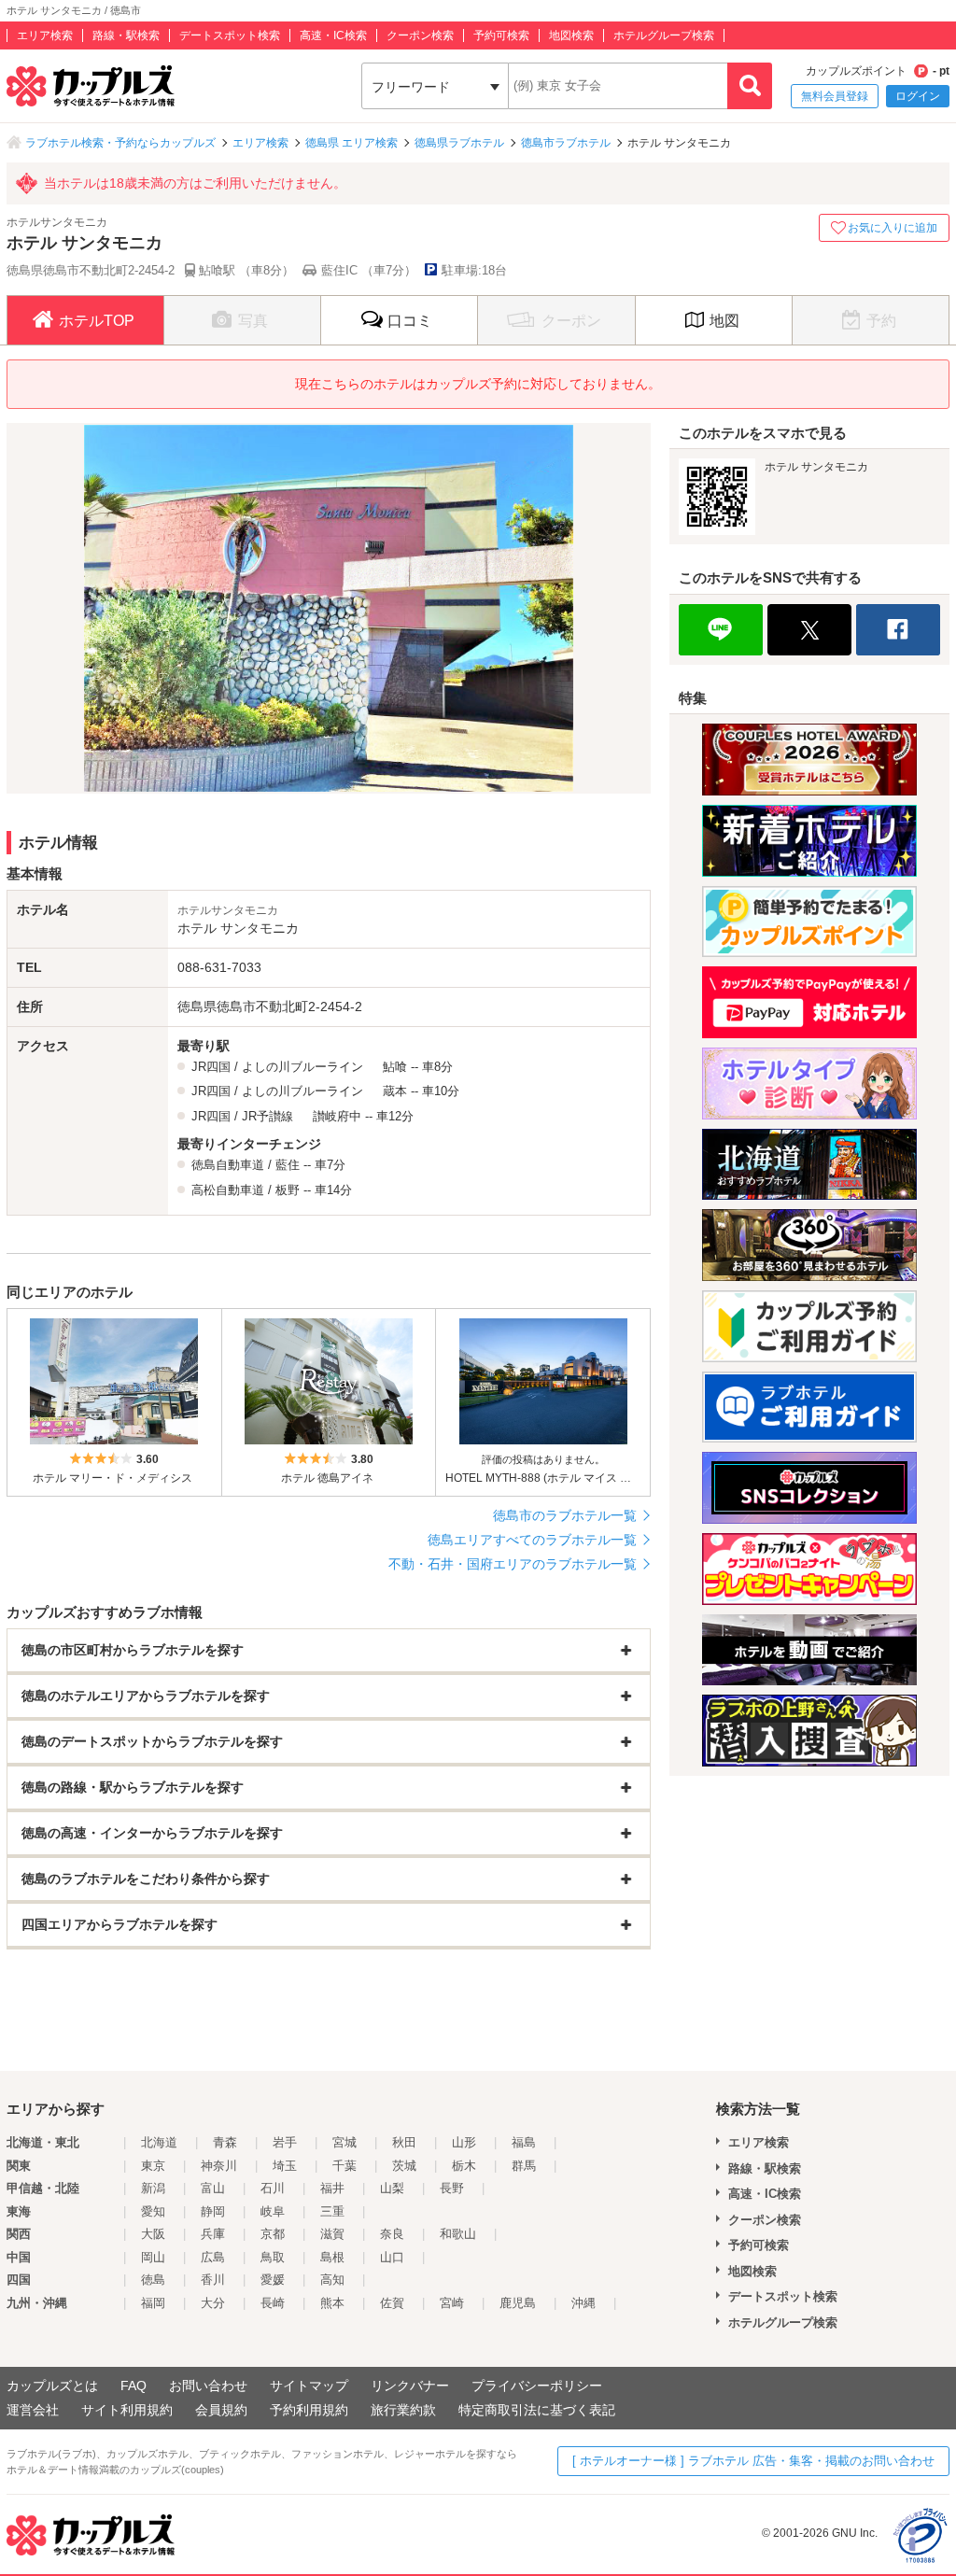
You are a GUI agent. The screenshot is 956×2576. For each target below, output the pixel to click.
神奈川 (219, 2166)
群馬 (524, 2166)
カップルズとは (52, 2386)
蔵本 (395, 1091)
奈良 (392, 2234)
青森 (225, 2142)
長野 (452, 2188)
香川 (213, 2280)
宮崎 (452, 2303)
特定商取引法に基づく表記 (537, 2410)
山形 (464, 2142)
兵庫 (213, 2234)
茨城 (404, 2166)
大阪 (153, 2234)
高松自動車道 (228, 1190)
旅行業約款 (403, 2410)
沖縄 (583, 2303)
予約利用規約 (309, 2410)
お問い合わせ (208, 2386)
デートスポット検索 (230, 35)
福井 (332, 2188)
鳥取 (273, 2257)
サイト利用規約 (127, 2410)
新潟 (153, 2188)
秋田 (404, 2142)
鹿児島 (518, 2303)
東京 (153, 2166)
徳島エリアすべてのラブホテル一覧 (532, 1540)
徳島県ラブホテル (459, 143)
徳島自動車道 (228, 1165)
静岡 (213, 2211)
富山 (213, 2188)
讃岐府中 (337, 1116)
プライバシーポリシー (537, 2386)
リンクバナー (410, 2386)
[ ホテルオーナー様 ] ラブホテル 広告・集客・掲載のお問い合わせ (753, 2461)
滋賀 (332, 2234)
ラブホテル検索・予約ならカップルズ (120, 143)
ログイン (918, 96)
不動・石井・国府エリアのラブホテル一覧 (513, 1564)
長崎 (273, 2303)
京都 (273, 2234)
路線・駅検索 (126, 35)
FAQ (134, 2386)
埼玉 (285, 2166)
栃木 (464, 2166)
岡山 (153, 2257)
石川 (273, 2188)
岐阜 (273, 2211)
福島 (524, 2142)
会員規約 (221, 2410)
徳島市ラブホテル (566, 143)
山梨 (392, 2188)
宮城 (344, 2142)
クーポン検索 (420, 35)
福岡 (153, 2303)
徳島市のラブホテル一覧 (565, 1515)
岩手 (285, 2142)
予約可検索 (501, 35)
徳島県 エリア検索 (351, 143)
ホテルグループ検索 (664, 35)
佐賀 (392, 2303)
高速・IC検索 (333, 35)
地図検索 (571, 35)
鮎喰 (395, 1067)
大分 (213, 2303)
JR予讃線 (267, 1116)
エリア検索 (45, 35)
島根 (332, 2257)
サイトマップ (309, 2386)
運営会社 (33, 2410)
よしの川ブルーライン (302, 1067)
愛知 (153, 2211)
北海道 (159, 2142)
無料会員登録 (835, 96)
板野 (288, 1190)
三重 (332, 2211)
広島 (213, 2257)
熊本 (332, 2303)
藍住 (288, 1165)
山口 (392, 2257)
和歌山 (458, 2234)
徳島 (153, 2280)
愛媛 (273, 2280)
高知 (332, 2280)
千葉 (344, 2166)
